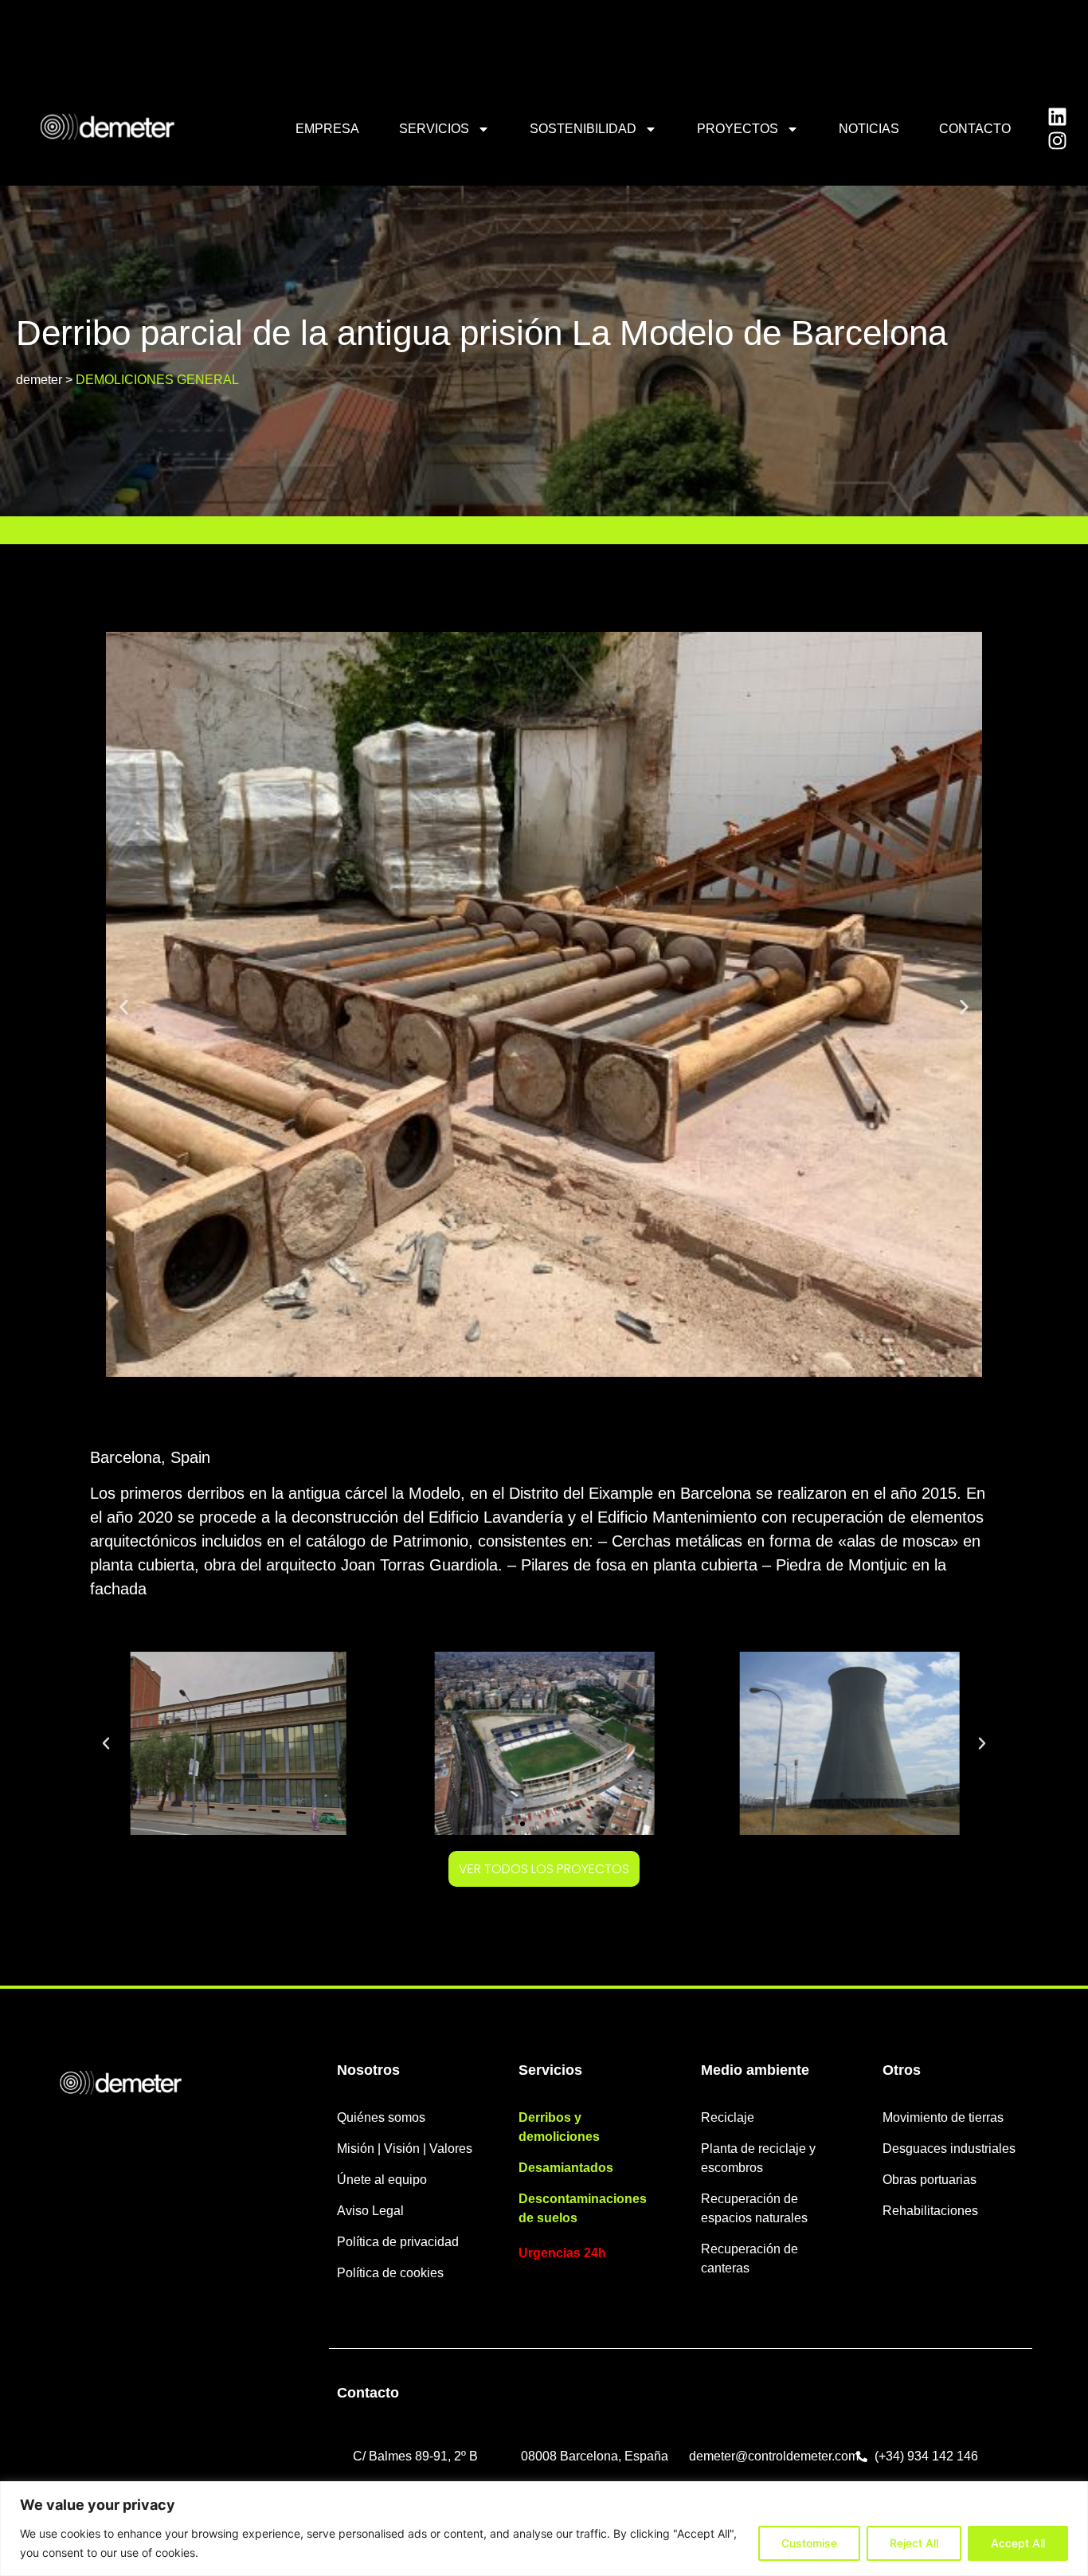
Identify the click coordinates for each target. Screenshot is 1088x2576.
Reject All (914, 2543)
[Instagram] (1058, 141)
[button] (124, 1007)
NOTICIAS (869, 129)
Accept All (1018, 2543)
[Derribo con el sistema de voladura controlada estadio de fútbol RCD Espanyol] (387, 1743)
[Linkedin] (1058, 117)
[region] (544, 2529)
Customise (809, 2543)
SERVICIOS (434, 129)
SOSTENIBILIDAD (583, 129)
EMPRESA (327, 129)
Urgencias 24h (562, 2253)
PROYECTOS (738, 129)
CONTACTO (975, 129)
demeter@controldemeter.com (774, 2456)
